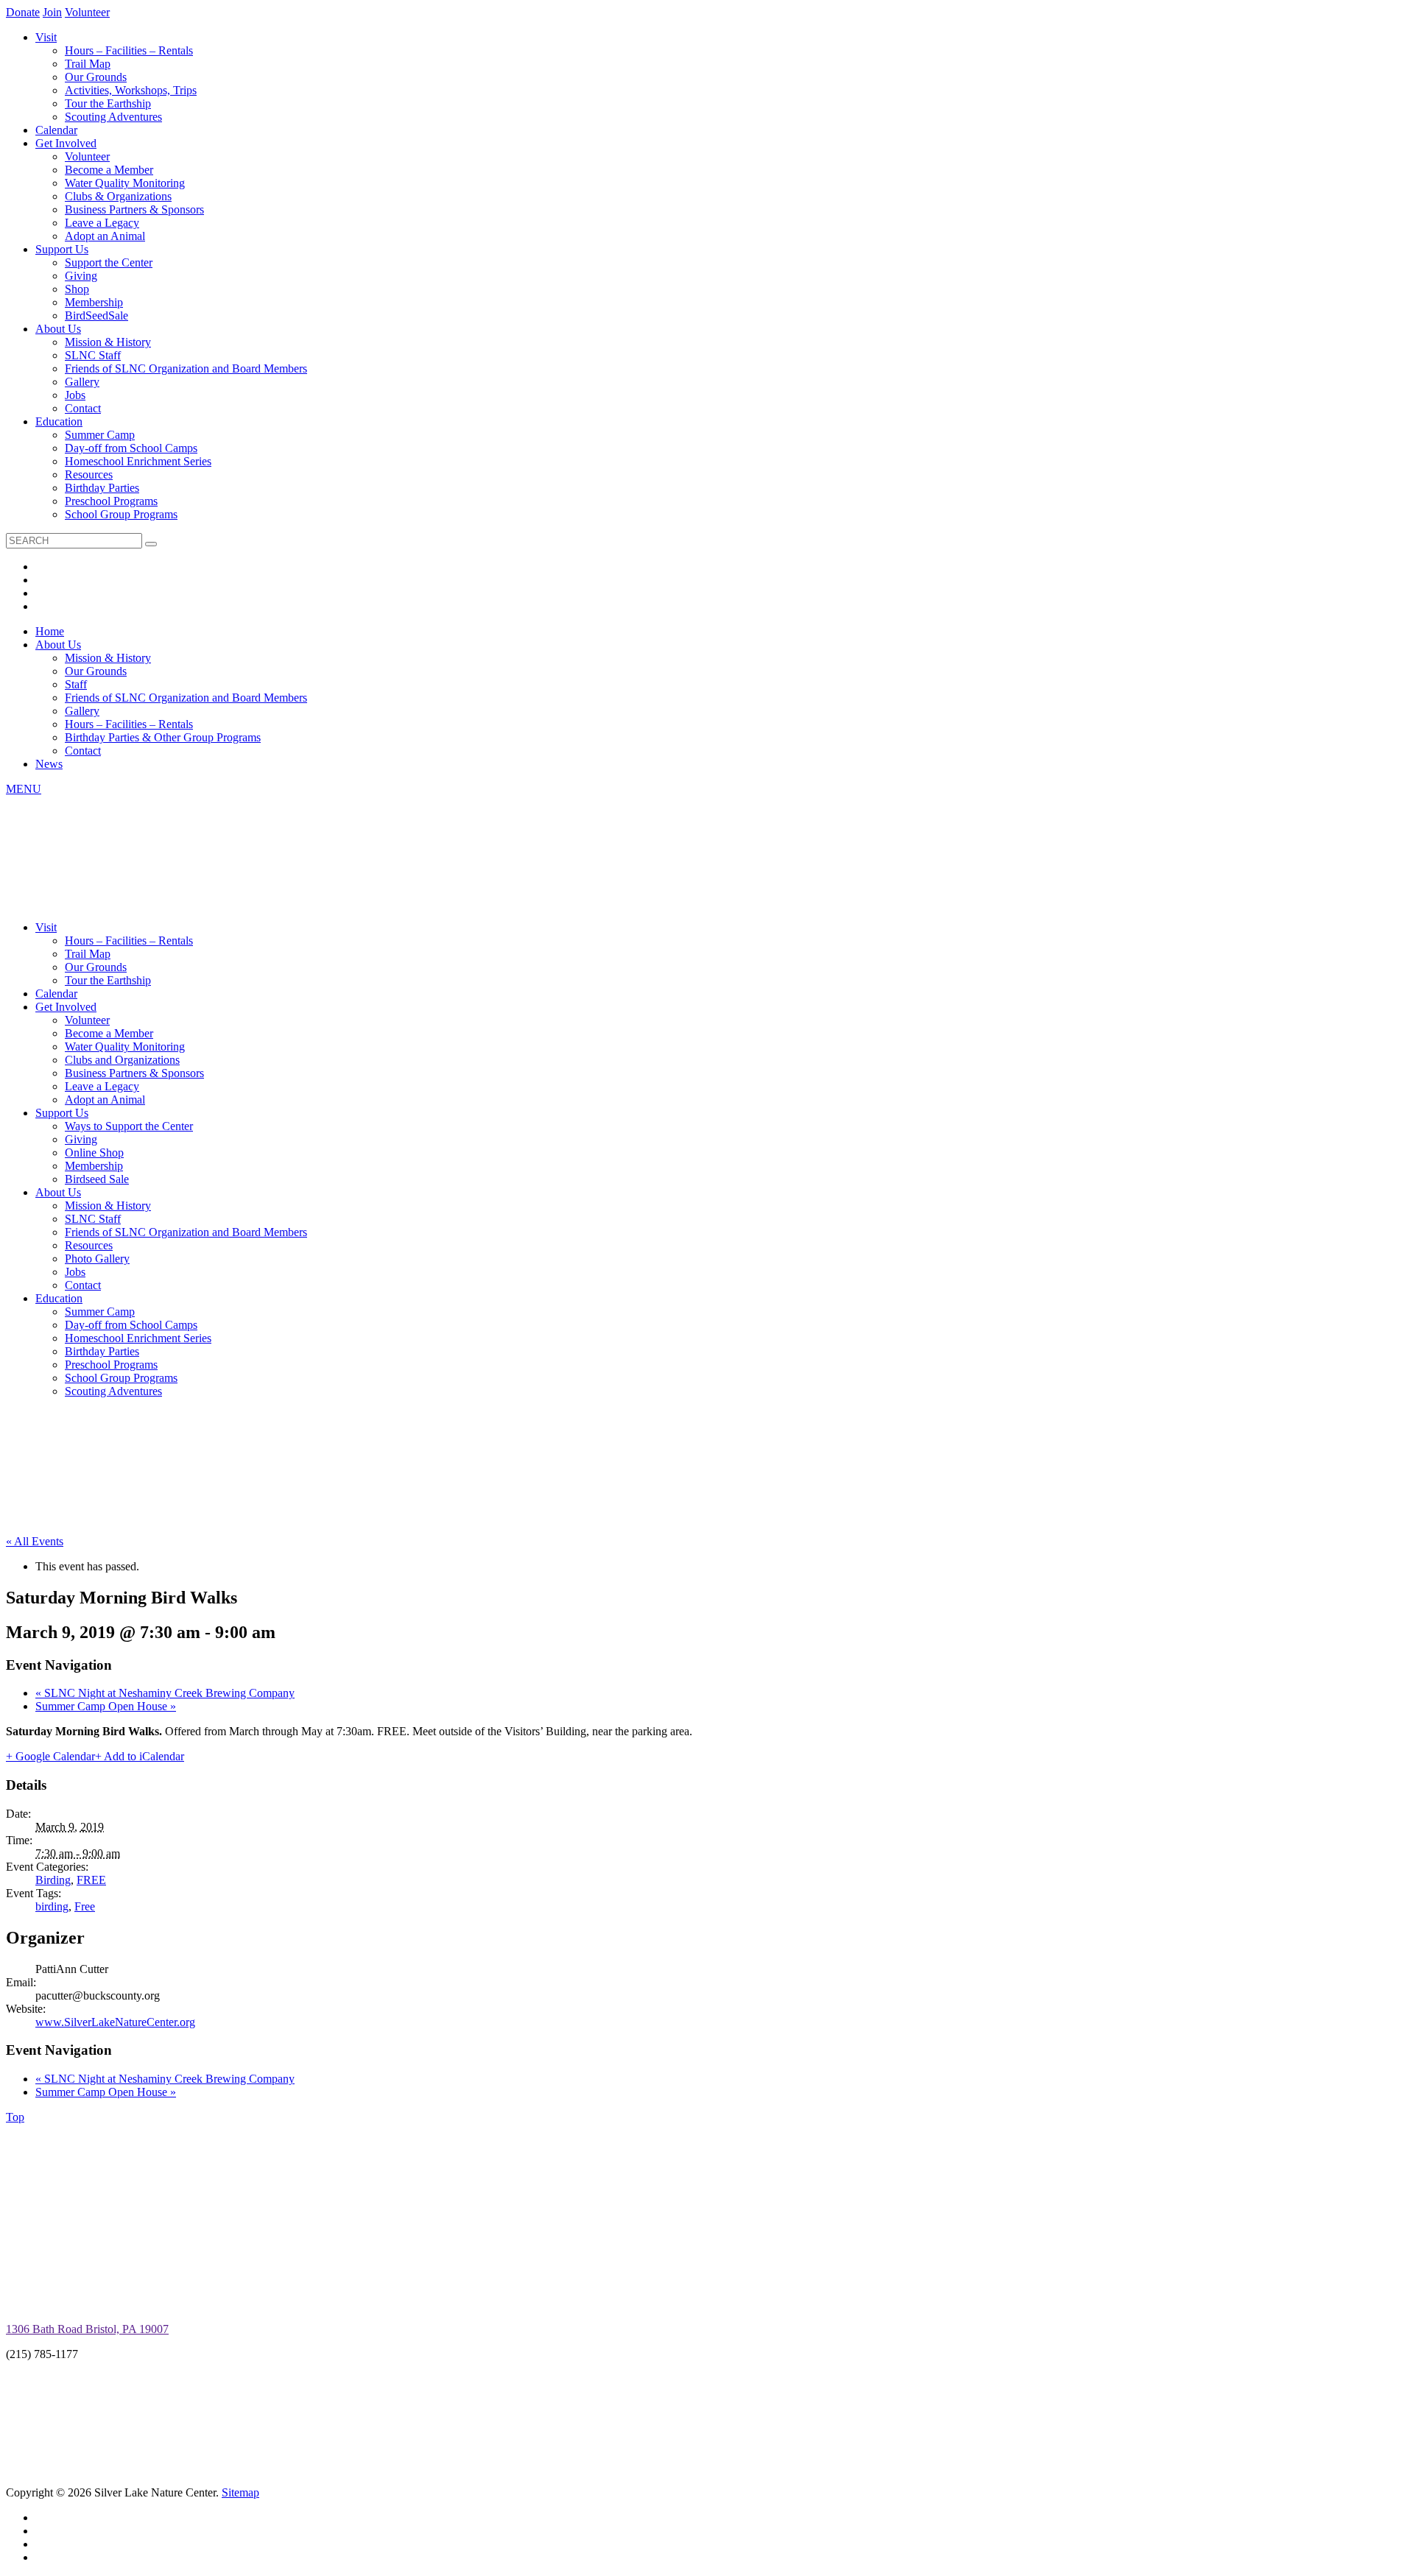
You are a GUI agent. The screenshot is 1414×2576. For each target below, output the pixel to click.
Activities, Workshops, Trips (131, 90)
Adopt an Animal (105, 236)
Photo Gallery (97, 1259)
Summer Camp (100, 435)
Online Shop (94, 1153)
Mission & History (108, 342)
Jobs (75, 395)
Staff (76, 684)
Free (85, 1906)
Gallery (82, 382)
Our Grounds (96, 77)
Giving (81, 276)
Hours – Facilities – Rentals (129, 50)
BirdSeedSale (96, 315)
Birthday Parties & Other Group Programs (163, 737)
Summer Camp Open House (106, 1706)
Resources (89, 474)
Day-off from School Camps (131, 448)
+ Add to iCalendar (140, 1756)
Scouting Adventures (113, 117)
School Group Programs (121, 514)
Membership (94, 302)
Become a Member (109, 170)
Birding (53, 1880)
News (49, 764)
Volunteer (87, 12)
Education (59, 421)
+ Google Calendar (50, 1756)
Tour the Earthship (108, 103)
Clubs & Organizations (118, 196)
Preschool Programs (111, 501)
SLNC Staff (93, 355)
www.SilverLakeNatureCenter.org (115, 2022)
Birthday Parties (102, 488)
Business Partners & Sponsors (134, 209)
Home (50, 631)
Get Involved (66, 143)
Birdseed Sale (97, 1179)
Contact (83, 408)
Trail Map (88, 64)
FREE (91, 1880)
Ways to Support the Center (129, 1126)
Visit (46, 37)
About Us (58, 329)
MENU (24, 789)
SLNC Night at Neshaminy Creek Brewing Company (165, 1693)
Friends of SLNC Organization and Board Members (186, 368)
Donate (23, 12)
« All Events (35, 1541)
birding (52, 1906)
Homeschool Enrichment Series (138, 461)
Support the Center (109, 262)
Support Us (62, 249)
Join (52, 12)
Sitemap (240, 2492)
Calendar (56, 130)
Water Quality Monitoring (125, 183)
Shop (77, 289)
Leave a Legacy (102, 223)
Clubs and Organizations (122, 1060)
